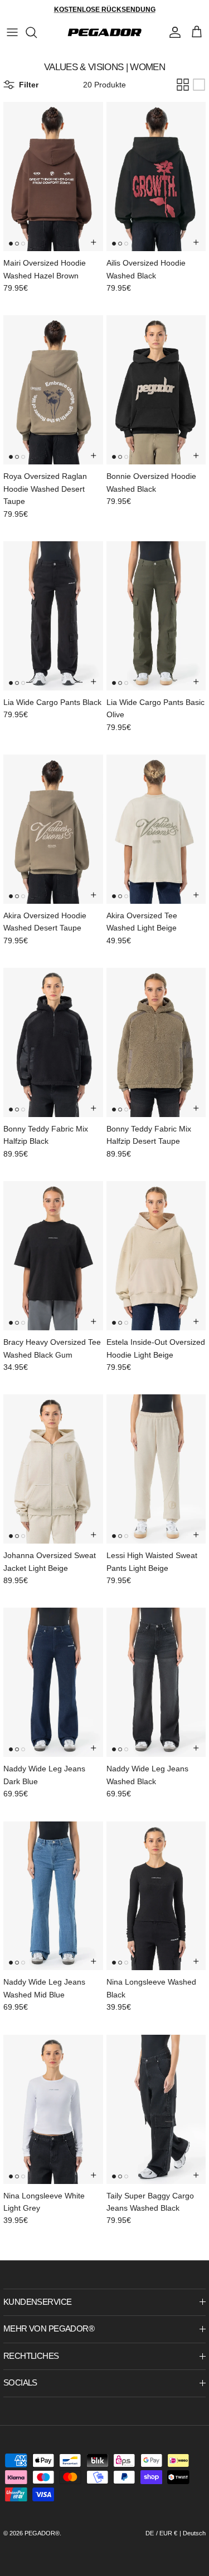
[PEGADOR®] (104, 32)
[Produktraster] (183, 85)
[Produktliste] (199, 85)
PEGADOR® (42, 2533)
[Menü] (12, 32)
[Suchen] (37, 32)
